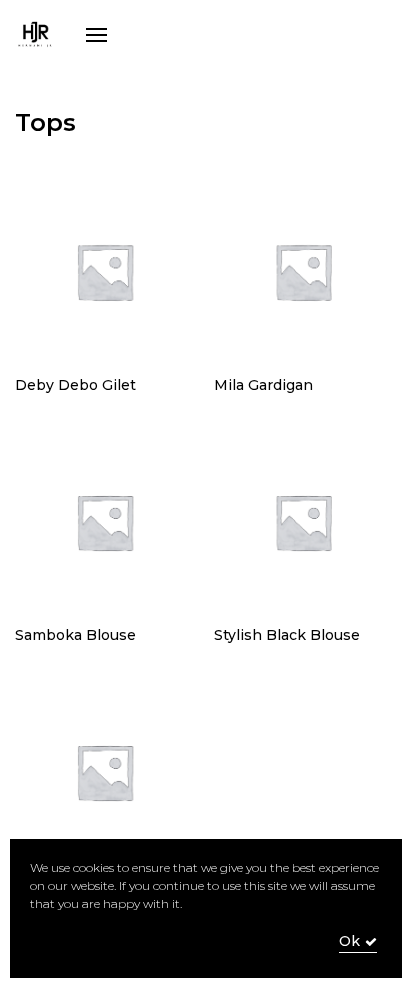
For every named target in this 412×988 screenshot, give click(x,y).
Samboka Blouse (75, 635)
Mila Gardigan (263, 385)
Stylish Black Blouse (287, 635)
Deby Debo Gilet (75, 385)
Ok (349, 941)
